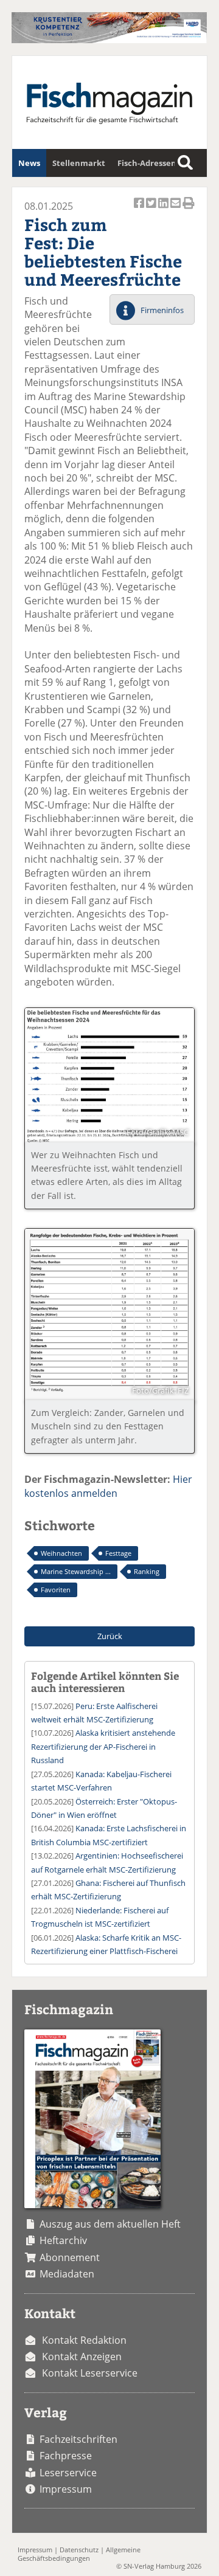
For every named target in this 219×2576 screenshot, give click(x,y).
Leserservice (68, 2473)
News (29, 163)
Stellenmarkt (79, 163)
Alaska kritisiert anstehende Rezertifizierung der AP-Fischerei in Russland (103, 1746)
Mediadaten (67, 2274)
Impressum (66, 2489)
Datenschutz (79, 2550)
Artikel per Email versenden (176, 209)
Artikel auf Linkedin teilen (164, 209)
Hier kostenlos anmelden (108, 1486)
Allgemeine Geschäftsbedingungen (79, 2554)
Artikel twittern (152, 209)
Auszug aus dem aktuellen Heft (110, 2224)
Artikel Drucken (189, 209)
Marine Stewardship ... (76, 1571)
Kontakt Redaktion (84, 2340)
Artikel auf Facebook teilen (140, 209)
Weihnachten (61, 1553)
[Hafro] (109, 40)
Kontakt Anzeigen (82, 2357)
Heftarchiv (63, 2240)
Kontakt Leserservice (90, 2373)
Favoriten (56, 1590)
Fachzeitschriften (78, 2439)
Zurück (110, 1636)
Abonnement (70, 2257)
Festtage (118, 1553)
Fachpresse (66, 2456)
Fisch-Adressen (147, 163)
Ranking (147, 1571)
